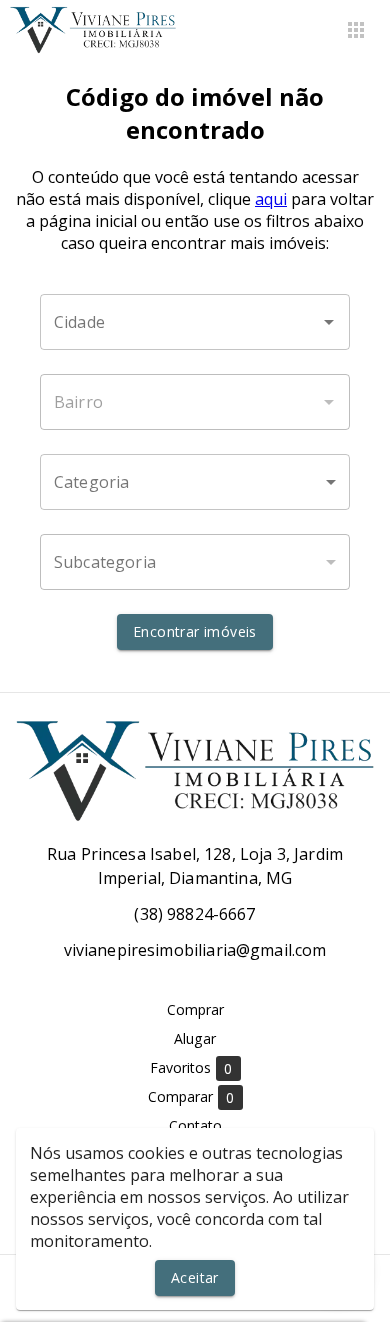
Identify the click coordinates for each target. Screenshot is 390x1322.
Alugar (195, 1038)
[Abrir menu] (356, 30)
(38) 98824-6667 (194, 914)
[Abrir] (329, 322)
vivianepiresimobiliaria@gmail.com (195, 950)
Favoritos (191, 1068)
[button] (195, 482)
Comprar (195, 1009)
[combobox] (195, 322)
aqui (271, 199)
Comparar (191, 1097)
